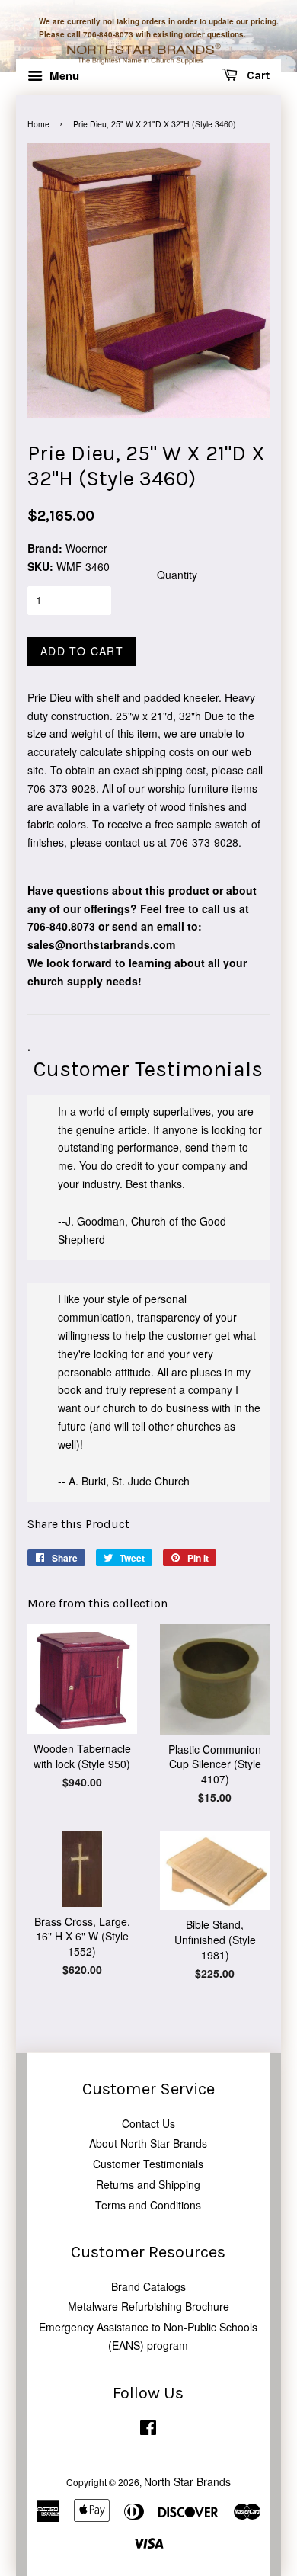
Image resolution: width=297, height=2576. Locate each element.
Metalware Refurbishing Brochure (148, 2306)
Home (38, 124)
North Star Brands (187, 2481)
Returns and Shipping (148, 2184)
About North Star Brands (148, 2143)
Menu (63, 75)
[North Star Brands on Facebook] (148, 2430)
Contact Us (148, 2123)
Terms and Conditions (148, 2205)
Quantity (177, 575)
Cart (257, 76)
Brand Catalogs (148, 2286)
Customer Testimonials (148, 2164)
